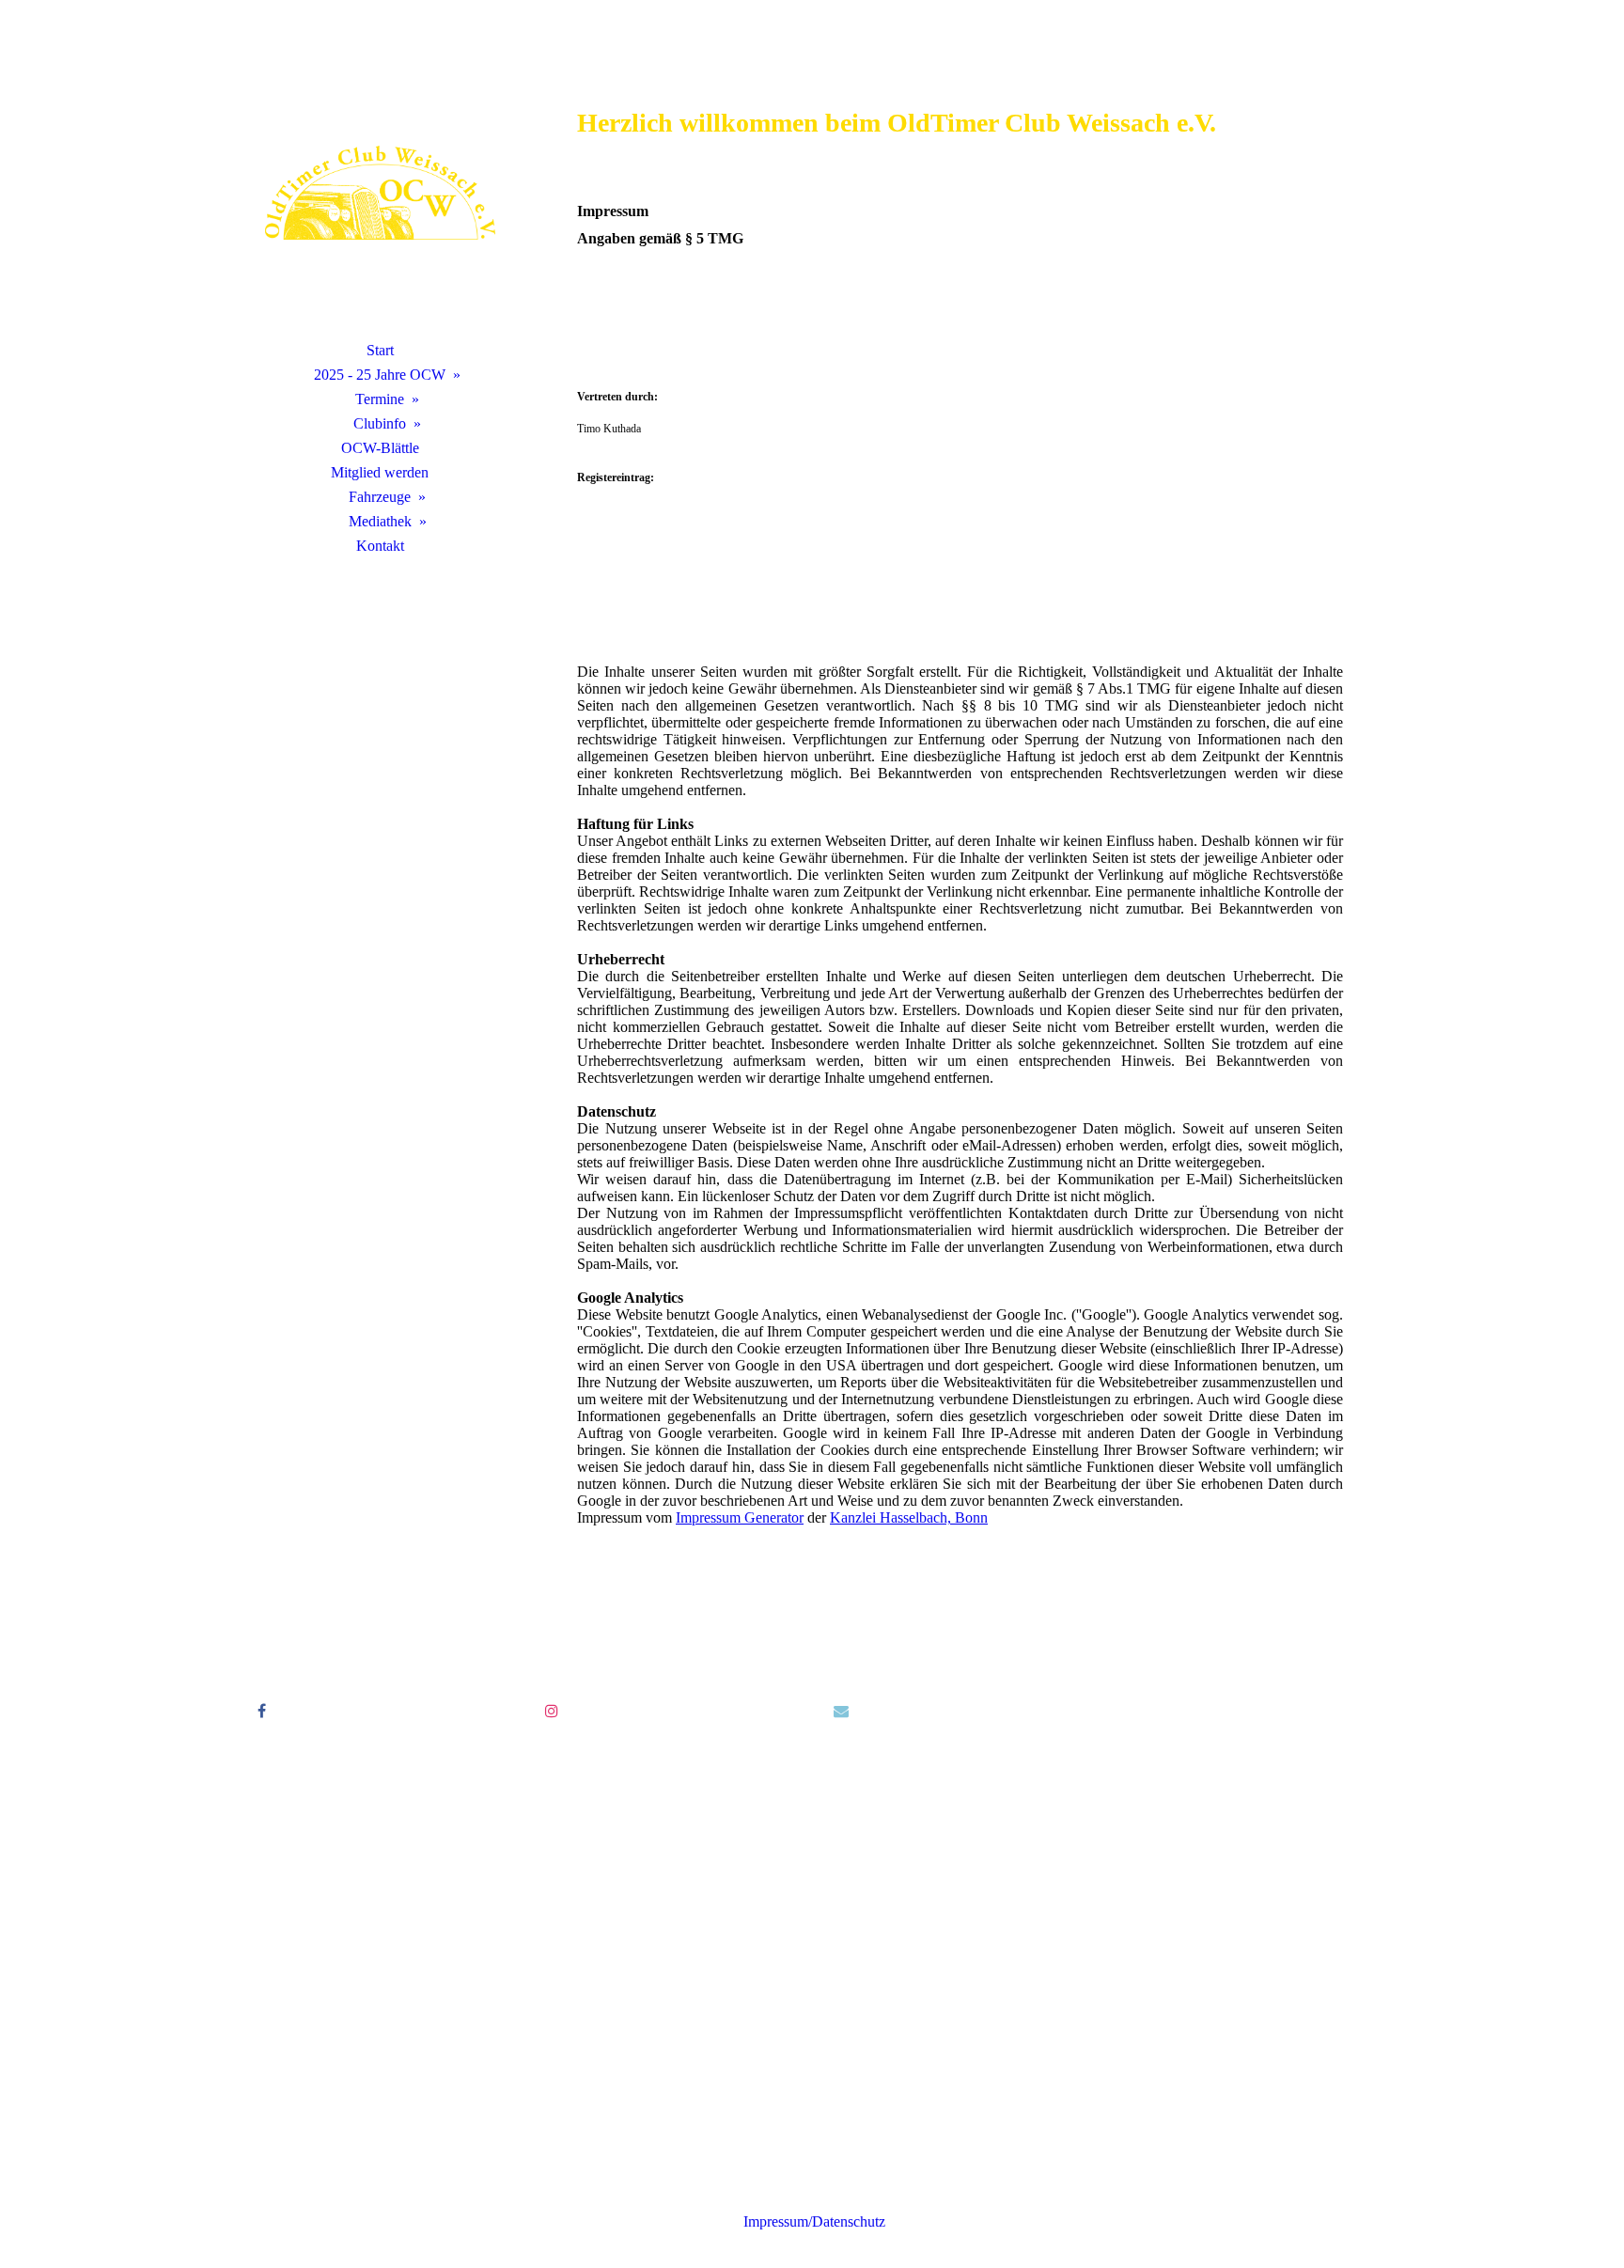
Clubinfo (380, 423)
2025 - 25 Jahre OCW (380, 375)
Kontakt (380, 546)
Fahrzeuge (380, 497)
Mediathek (380, 521)
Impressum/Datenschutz (812, 2221)
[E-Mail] (841, 1711)
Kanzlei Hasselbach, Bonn (909, 1517)
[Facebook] (262, 1711)
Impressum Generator (740, 1517)
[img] (380, 193)
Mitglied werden (380, 472)
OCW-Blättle (380, 448)
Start (380, 350)
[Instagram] (552, 1711)
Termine (380, 399)
